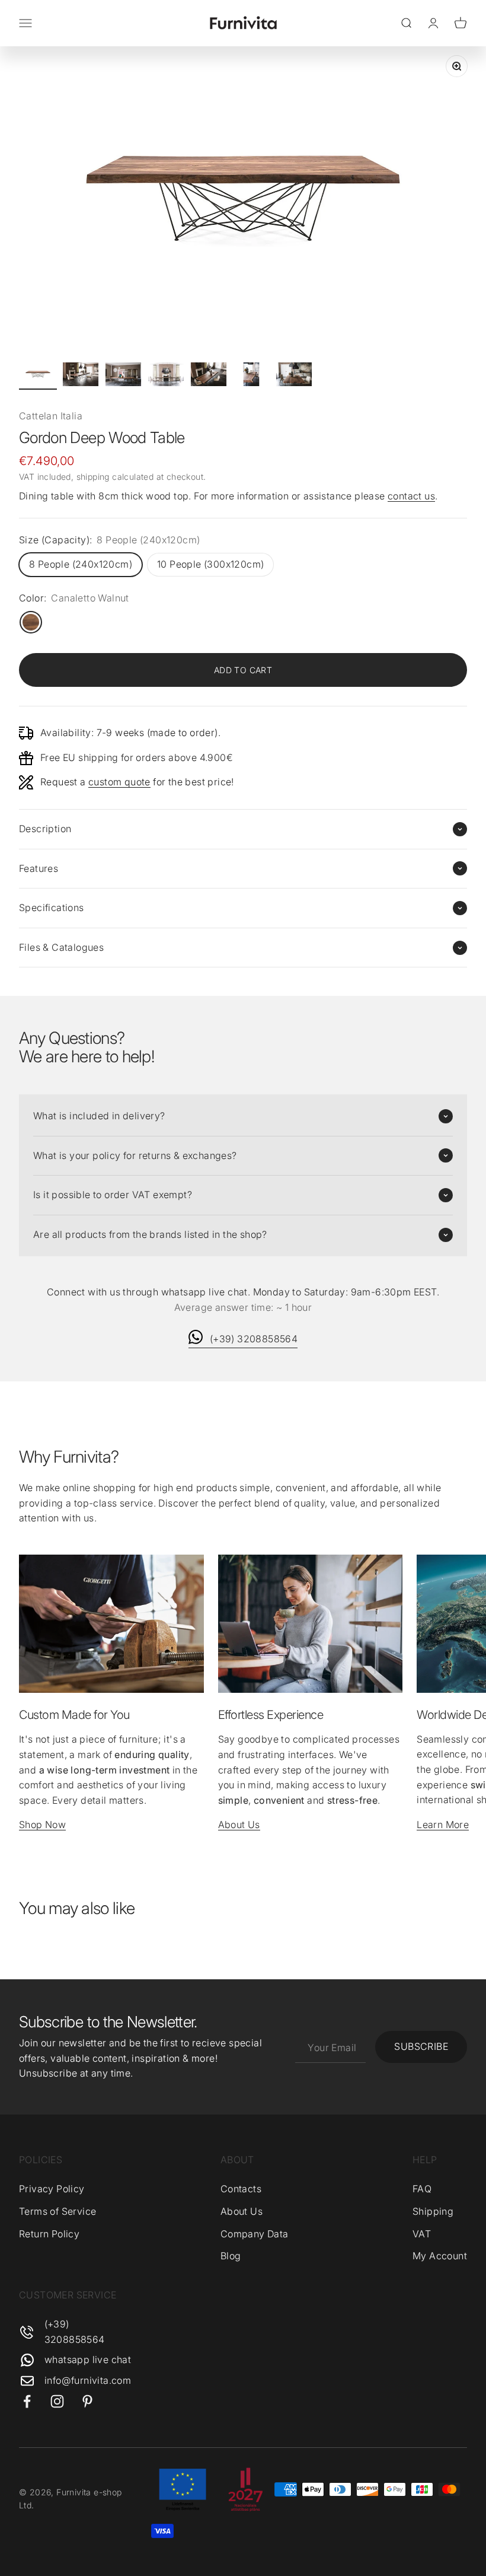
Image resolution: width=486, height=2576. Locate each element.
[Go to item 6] (251, 376)
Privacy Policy (52, 2189)
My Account (440, 2256)
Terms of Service (57, 2211)
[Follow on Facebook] (27, 2401)
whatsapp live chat (88, 2360)
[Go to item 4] (166, 376)
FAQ (422, 2189)
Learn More (443, 1824)
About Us (239, 1824)
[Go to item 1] (38, 376)
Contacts (241, 2189)
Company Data (255, 2234)
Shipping (433, 2211)
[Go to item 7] (294, 376)
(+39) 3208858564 (254, 1339)
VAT (422, 2234)
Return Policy (49, 2234)
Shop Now (42, 1824)
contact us (411, 496)
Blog (231, 2256)
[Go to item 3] (123, 376)
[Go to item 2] (81, 376)
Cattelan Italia (51, 416)
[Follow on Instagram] (57, 2401)
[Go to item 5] (209, 376)
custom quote (119, 782)
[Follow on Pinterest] (87, 2401)
